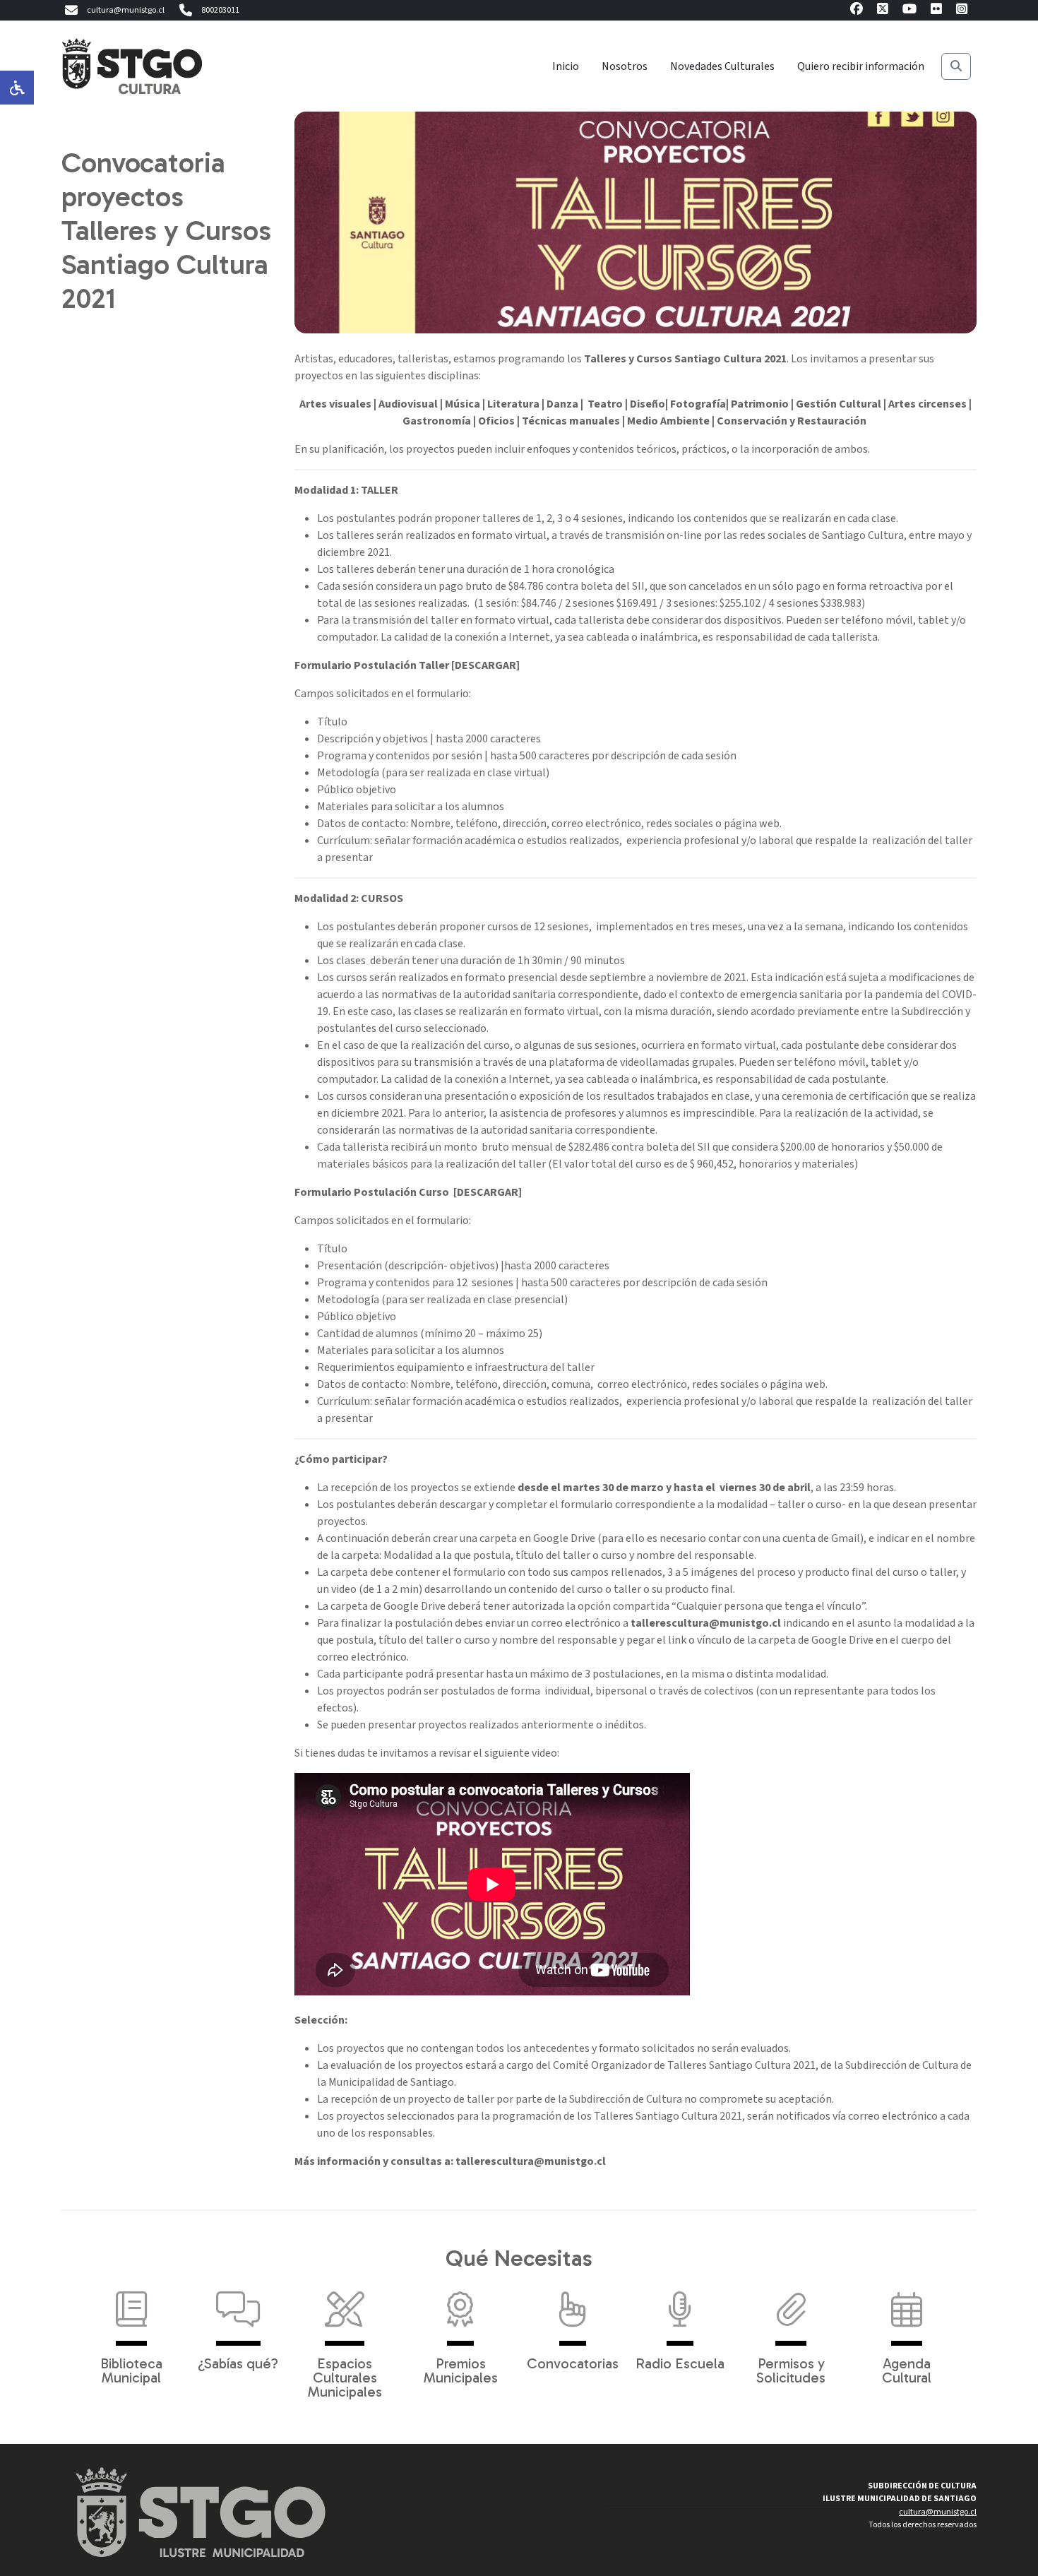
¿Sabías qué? (238, 2363)
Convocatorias (573, 2363)
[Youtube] (909, 11)
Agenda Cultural (907, 2370)
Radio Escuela (680, 2363)
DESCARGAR (485, 665)
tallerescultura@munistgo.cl (706, 1623)
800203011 (220, 10)
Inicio (566, 66)
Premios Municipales (461, 2370)
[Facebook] (857, 11)
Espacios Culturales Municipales (345, 2377)
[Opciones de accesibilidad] (17, 88)
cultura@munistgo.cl (126, 10)
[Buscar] (956, 66)
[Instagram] (962, 11)
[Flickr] (936, 11)
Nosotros (625, 66)
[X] (883, 11)
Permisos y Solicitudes (791, 2370)
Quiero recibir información (861, 66)
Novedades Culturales (722, 66)
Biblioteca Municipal (131, 2370)
